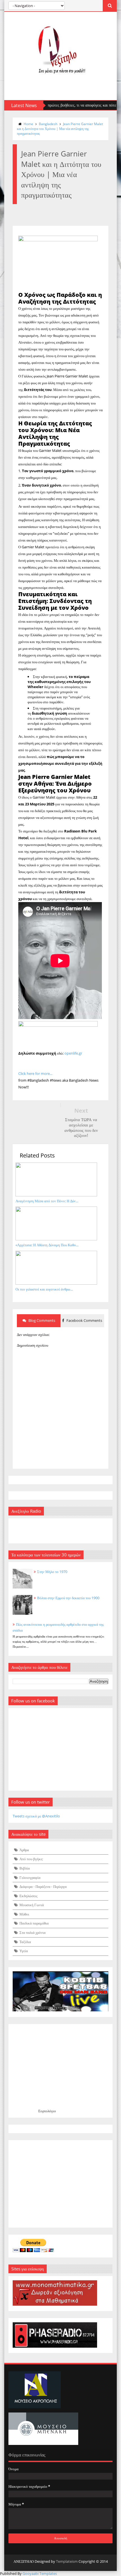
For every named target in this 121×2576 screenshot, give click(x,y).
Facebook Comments (84, 1320)
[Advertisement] (60, 2184)
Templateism (67, 2561)
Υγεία (24, 1951)
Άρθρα (24, 1850)
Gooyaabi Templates (40, 2573)
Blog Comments (41, 1320)
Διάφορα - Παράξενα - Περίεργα (43, 1886)
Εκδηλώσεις (28, 1896)
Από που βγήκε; (31, 1859)
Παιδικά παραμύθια (34, 1923)
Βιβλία (25, 1868)
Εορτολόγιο (47, 2111)
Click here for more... (35, 1073)
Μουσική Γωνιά (32, 1905)
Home (28, 124)
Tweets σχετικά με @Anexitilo (36, 1816)
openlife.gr (73, 1053)
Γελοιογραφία (30, 1877)
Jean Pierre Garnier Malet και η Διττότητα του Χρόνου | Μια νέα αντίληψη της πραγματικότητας (60, 129)
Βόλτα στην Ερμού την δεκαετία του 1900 (68, 1598)
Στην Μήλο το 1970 (52, 1572)
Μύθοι (24, 1914)
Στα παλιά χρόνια (33, 1932)
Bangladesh (48, 124)
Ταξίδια (25, 1942)
